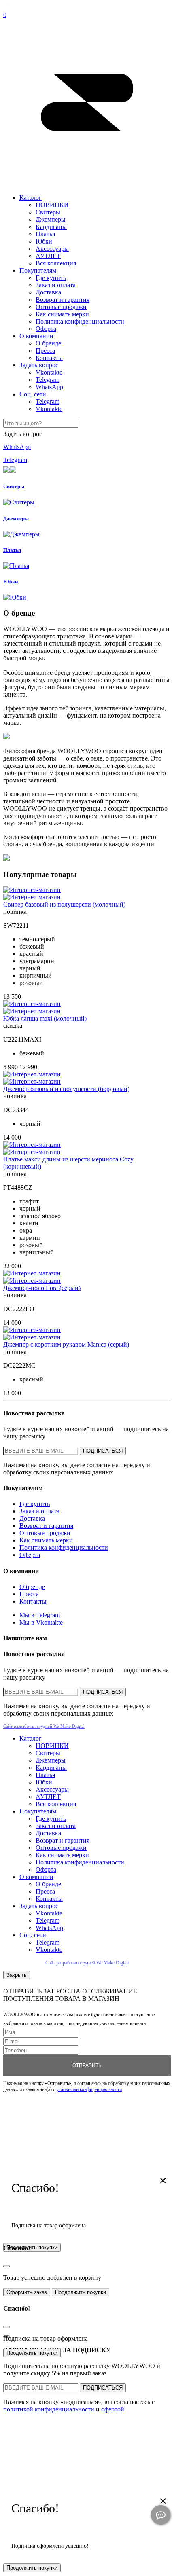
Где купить (51, 278)
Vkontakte (49, 372)
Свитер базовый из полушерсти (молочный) (64, 904)
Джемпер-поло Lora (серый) (42, 1288)
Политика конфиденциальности (80, 321)
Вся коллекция (56, 263)
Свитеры (48, 212)
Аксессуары (52, 249)
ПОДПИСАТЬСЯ (103, 1451)
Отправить (87, 2065)
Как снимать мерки (62, 314)
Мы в (40, 1615)
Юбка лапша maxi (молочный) (45, 1018)
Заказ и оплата (56, 285)
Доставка (48, 292)
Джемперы (51, 219)
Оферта (46, 329)
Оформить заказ (27, 2293)
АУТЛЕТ (48, 256)
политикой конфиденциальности (49, 2409)
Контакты (49, 358)
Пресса (45, 351)
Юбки (44, 241)
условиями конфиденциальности (89, 2089)
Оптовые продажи (61, 307)
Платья (45, 234)
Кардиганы (51, 227)
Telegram (48, 380)
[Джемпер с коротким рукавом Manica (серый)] (32, 1330)
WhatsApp (49, 387)
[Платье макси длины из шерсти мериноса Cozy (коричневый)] (32, 1145)
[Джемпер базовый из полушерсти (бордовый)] (32, 1074)
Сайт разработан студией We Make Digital (44, 1726)
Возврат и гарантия (63, 300)
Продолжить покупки (81, 2293)
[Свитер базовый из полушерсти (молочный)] (32, 890)
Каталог (31, 198)
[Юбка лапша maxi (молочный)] (32, 1004)
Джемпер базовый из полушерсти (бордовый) (66, 1089)
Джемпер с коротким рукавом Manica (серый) (66, 1344)
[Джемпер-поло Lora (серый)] (32, 1273)
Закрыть (17, 1975)
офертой (113, 2409)
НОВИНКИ (52, 205)
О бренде (48, 343)
